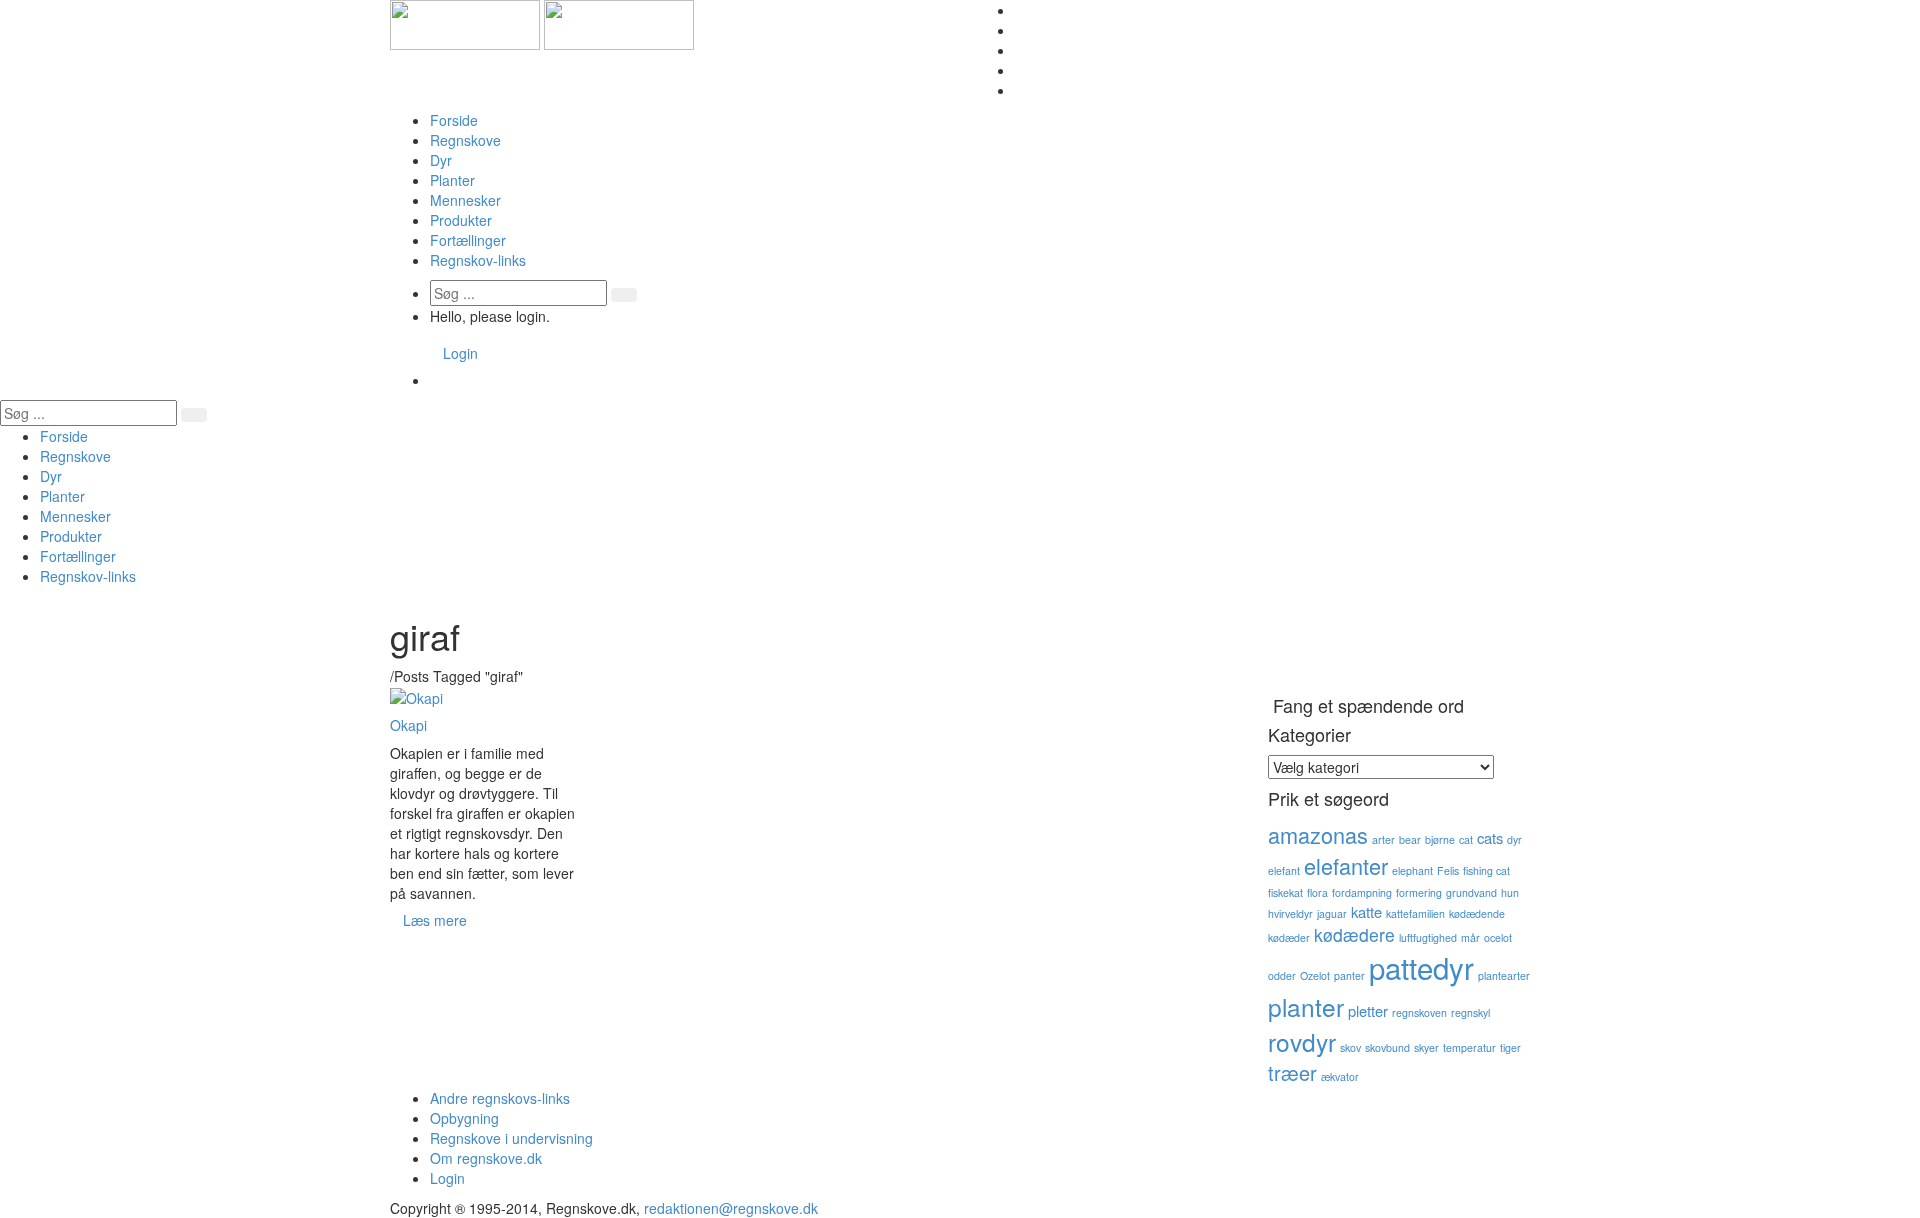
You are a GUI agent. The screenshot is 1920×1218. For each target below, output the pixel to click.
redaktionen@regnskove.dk (731, 1208)
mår (1470, 937)
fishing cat (1486, 870)
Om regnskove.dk (486, 1158)
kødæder (1289, 937)
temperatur (1469, 1047)
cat (1466, 839)
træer (1292, 1072)
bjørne (1440, 839)
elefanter (1346, 865)
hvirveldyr (1290, 913)
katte (1366, 911)
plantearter (1504, 975)
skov (1350, 1047)
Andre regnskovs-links (500, 1098)
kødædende (1477, 913)
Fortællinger (468, 240)
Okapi (408, 725)
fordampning (1362, 892)
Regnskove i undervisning (511, 1138)
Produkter (461, 220)
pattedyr (1421, 967)
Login (460, 353)
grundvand (1471, 892)
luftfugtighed (1428, 937)
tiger (1510, 1047)
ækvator (1340, 1076)
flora (1317, 892)
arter (1383, 839)
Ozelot (1315, 975)
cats (1490, 837)
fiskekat (1285, 892)
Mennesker (465, 200)
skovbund (1387, 1047)
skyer (1426, 1047)
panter (1349, 975)
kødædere (1354, 934)
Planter (452, 180)
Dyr (441, 160)
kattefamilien (1415, 913)
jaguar (1332, 913)
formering (1419, 892)
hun (1510, 892)
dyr (1514, 839)
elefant (1284, 870)
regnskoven (1419, 1012)
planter (1306, 1006)
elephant (1412, 870)
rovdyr (1302, 1041)
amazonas (1318, 834)
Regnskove (465, 140)
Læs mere (435, 920)
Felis (1448, 870)
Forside (454, 120)
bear (1410, 839)
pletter (1368, 1010)
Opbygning (464, 1118)
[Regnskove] (542, 23)
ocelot (1498, 937)
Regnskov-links (478, 260)
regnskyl (1470, 1012)
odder (1282, 975)
